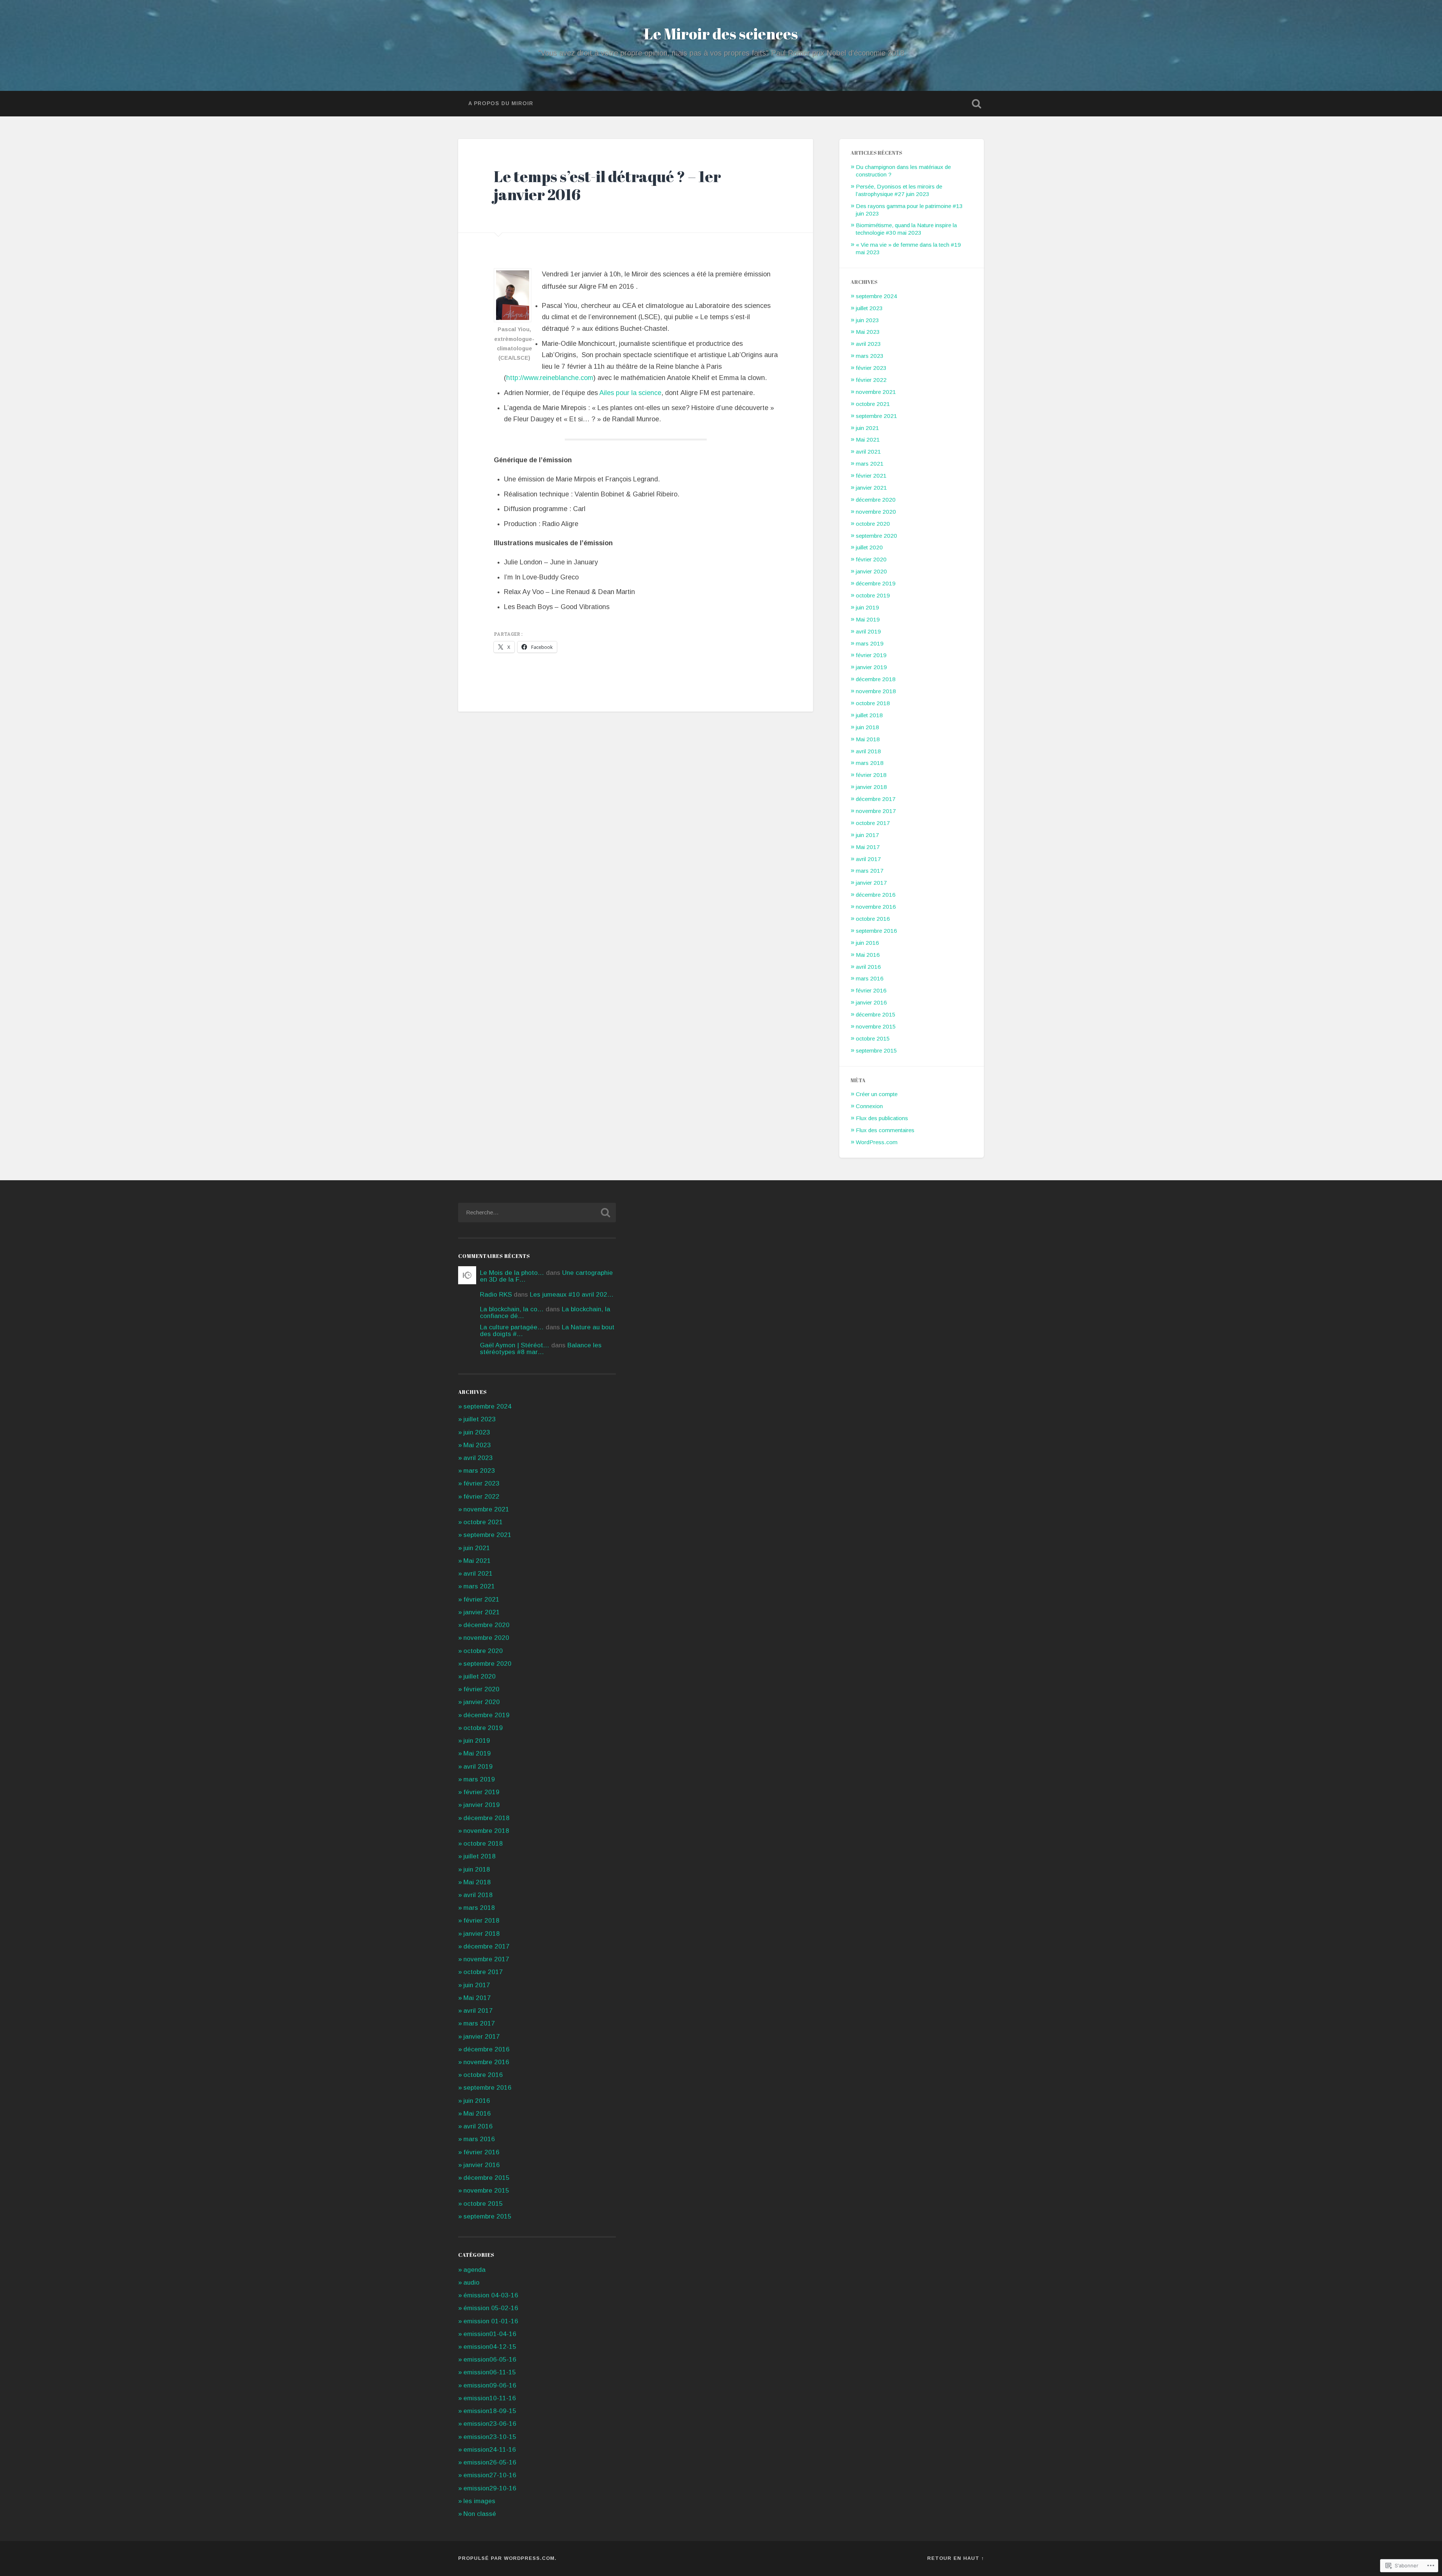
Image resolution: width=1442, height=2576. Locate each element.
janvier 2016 (871, 1002)
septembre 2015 (876, 1050)
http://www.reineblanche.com (550, 378)
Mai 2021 (868, 440)
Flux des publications (882, 1118)
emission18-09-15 (490, 2411)
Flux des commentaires (885, 1130)
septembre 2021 (876, 416)
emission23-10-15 (490, 2437)
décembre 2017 (876, 799)
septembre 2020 (876, 536)
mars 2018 (870, 763)
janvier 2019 (871, 667)
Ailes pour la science (630, 393)
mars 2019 (870, 643)
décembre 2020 (876, 500)
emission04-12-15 (490, 2347)
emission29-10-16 (490, 2488)
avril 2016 (868, 967)
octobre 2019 (873, 595)
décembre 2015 (876, 1014)
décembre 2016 (876, 895)
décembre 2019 (876, 583)
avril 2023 (868, 344)
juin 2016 (867, 943)
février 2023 (871, 368)
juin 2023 (867, 320)
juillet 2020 (869, 547)
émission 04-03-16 (491, 2295)
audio (471, 2283)
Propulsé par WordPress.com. (507, 2558)
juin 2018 (867, 727)
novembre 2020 (876, 512)
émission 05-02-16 (491, 2308)
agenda (474, 2270)
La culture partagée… (512, 1327)
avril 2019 (868, 631)
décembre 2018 (876, 679)
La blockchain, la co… (512, 1309)
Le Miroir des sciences (721, 34)
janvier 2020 (871, 571)
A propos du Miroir (501, 103)
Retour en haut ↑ (956, 2558)
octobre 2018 (873, 703)
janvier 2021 (871, 488)
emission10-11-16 (490, 2398)
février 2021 (871, 476)
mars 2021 (870, 464)
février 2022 (871, 380)
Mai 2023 (868, 332)
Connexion (869, 1106)
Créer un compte (877, 1094)
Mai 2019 (868, 619)
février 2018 (871, 775)
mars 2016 (870, 978)
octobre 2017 (873, 823)
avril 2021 (868, 452)
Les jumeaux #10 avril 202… (572, 1295)
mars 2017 (870, 871)
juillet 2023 (869, 308)
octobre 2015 (873, 1038)
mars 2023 (870, 356)
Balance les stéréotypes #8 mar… (541, 1348)
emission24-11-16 (490, 2450)
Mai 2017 (868, 847)
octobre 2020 (873, 524)
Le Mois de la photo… (512, 1273)
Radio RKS (496, 1295)
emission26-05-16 (490, 2462)
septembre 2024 (876, 296)
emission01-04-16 (490, 2334)
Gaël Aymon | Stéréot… (515, 1345)
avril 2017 (868, 859)
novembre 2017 (876, 811)
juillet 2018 (869, 715)
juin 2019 (867, 607)
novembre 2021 (876, 392)
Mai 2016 (868, 955)
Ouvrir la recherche (976, 104)
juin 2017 (867, 835)
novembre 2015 (876, 1026)
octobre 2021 (873, 404)
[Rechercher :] (537, 1213)
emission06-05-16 (490, 2360)
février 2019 (871, 655)
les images (479, 2501)
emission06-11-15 (490, 2372)
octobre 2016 (873, 919)
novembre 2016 (876, 907)
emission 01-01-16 (491, 2321)
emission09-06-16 (490, 2385)
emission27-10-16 (490, 2475)
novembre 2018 (876, 691)
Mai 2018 (868, 739)
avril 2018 (868, 751)
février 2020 (871, 559)
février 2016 (871, 990)
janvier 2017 (871, 883)
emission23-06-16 (490, 2424)
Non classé (480, 2514)
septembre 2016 (876, 931)
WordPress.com (877, 1142)
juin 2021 (867, 428)
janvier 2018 (871, 787)
